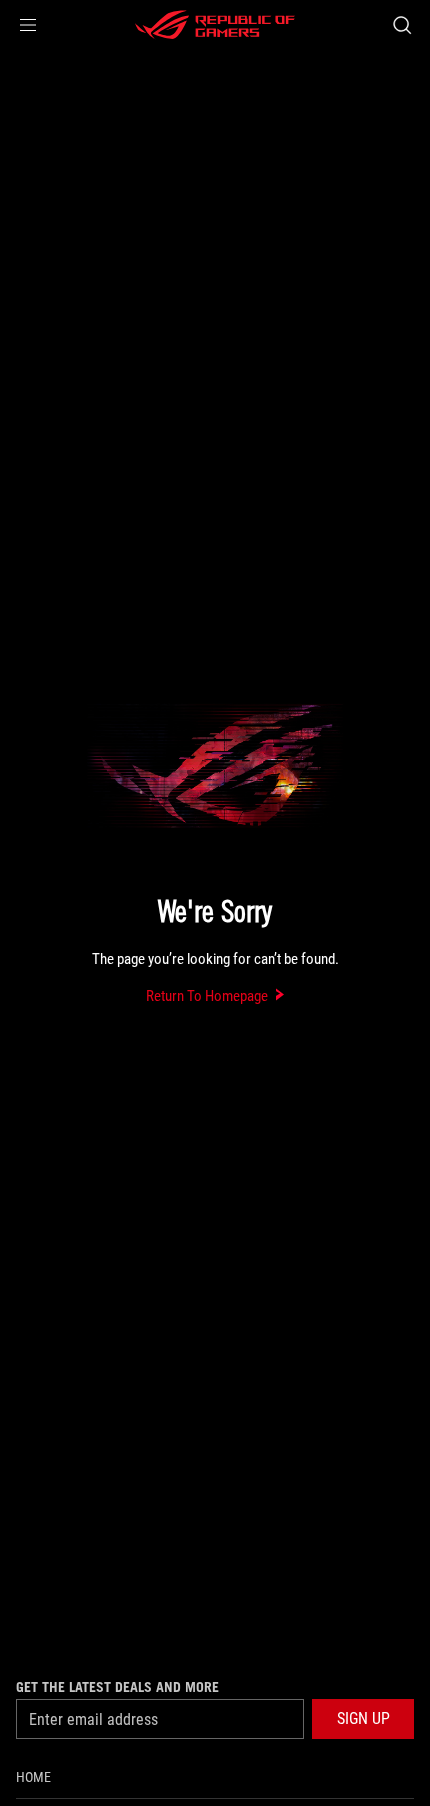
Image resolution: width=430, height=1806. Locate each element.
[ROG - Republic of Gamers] (215, 25)
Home (33, 1777)
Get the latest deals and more (117, 1687)
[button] (28, 25)
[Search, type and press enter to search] (401, 25)
